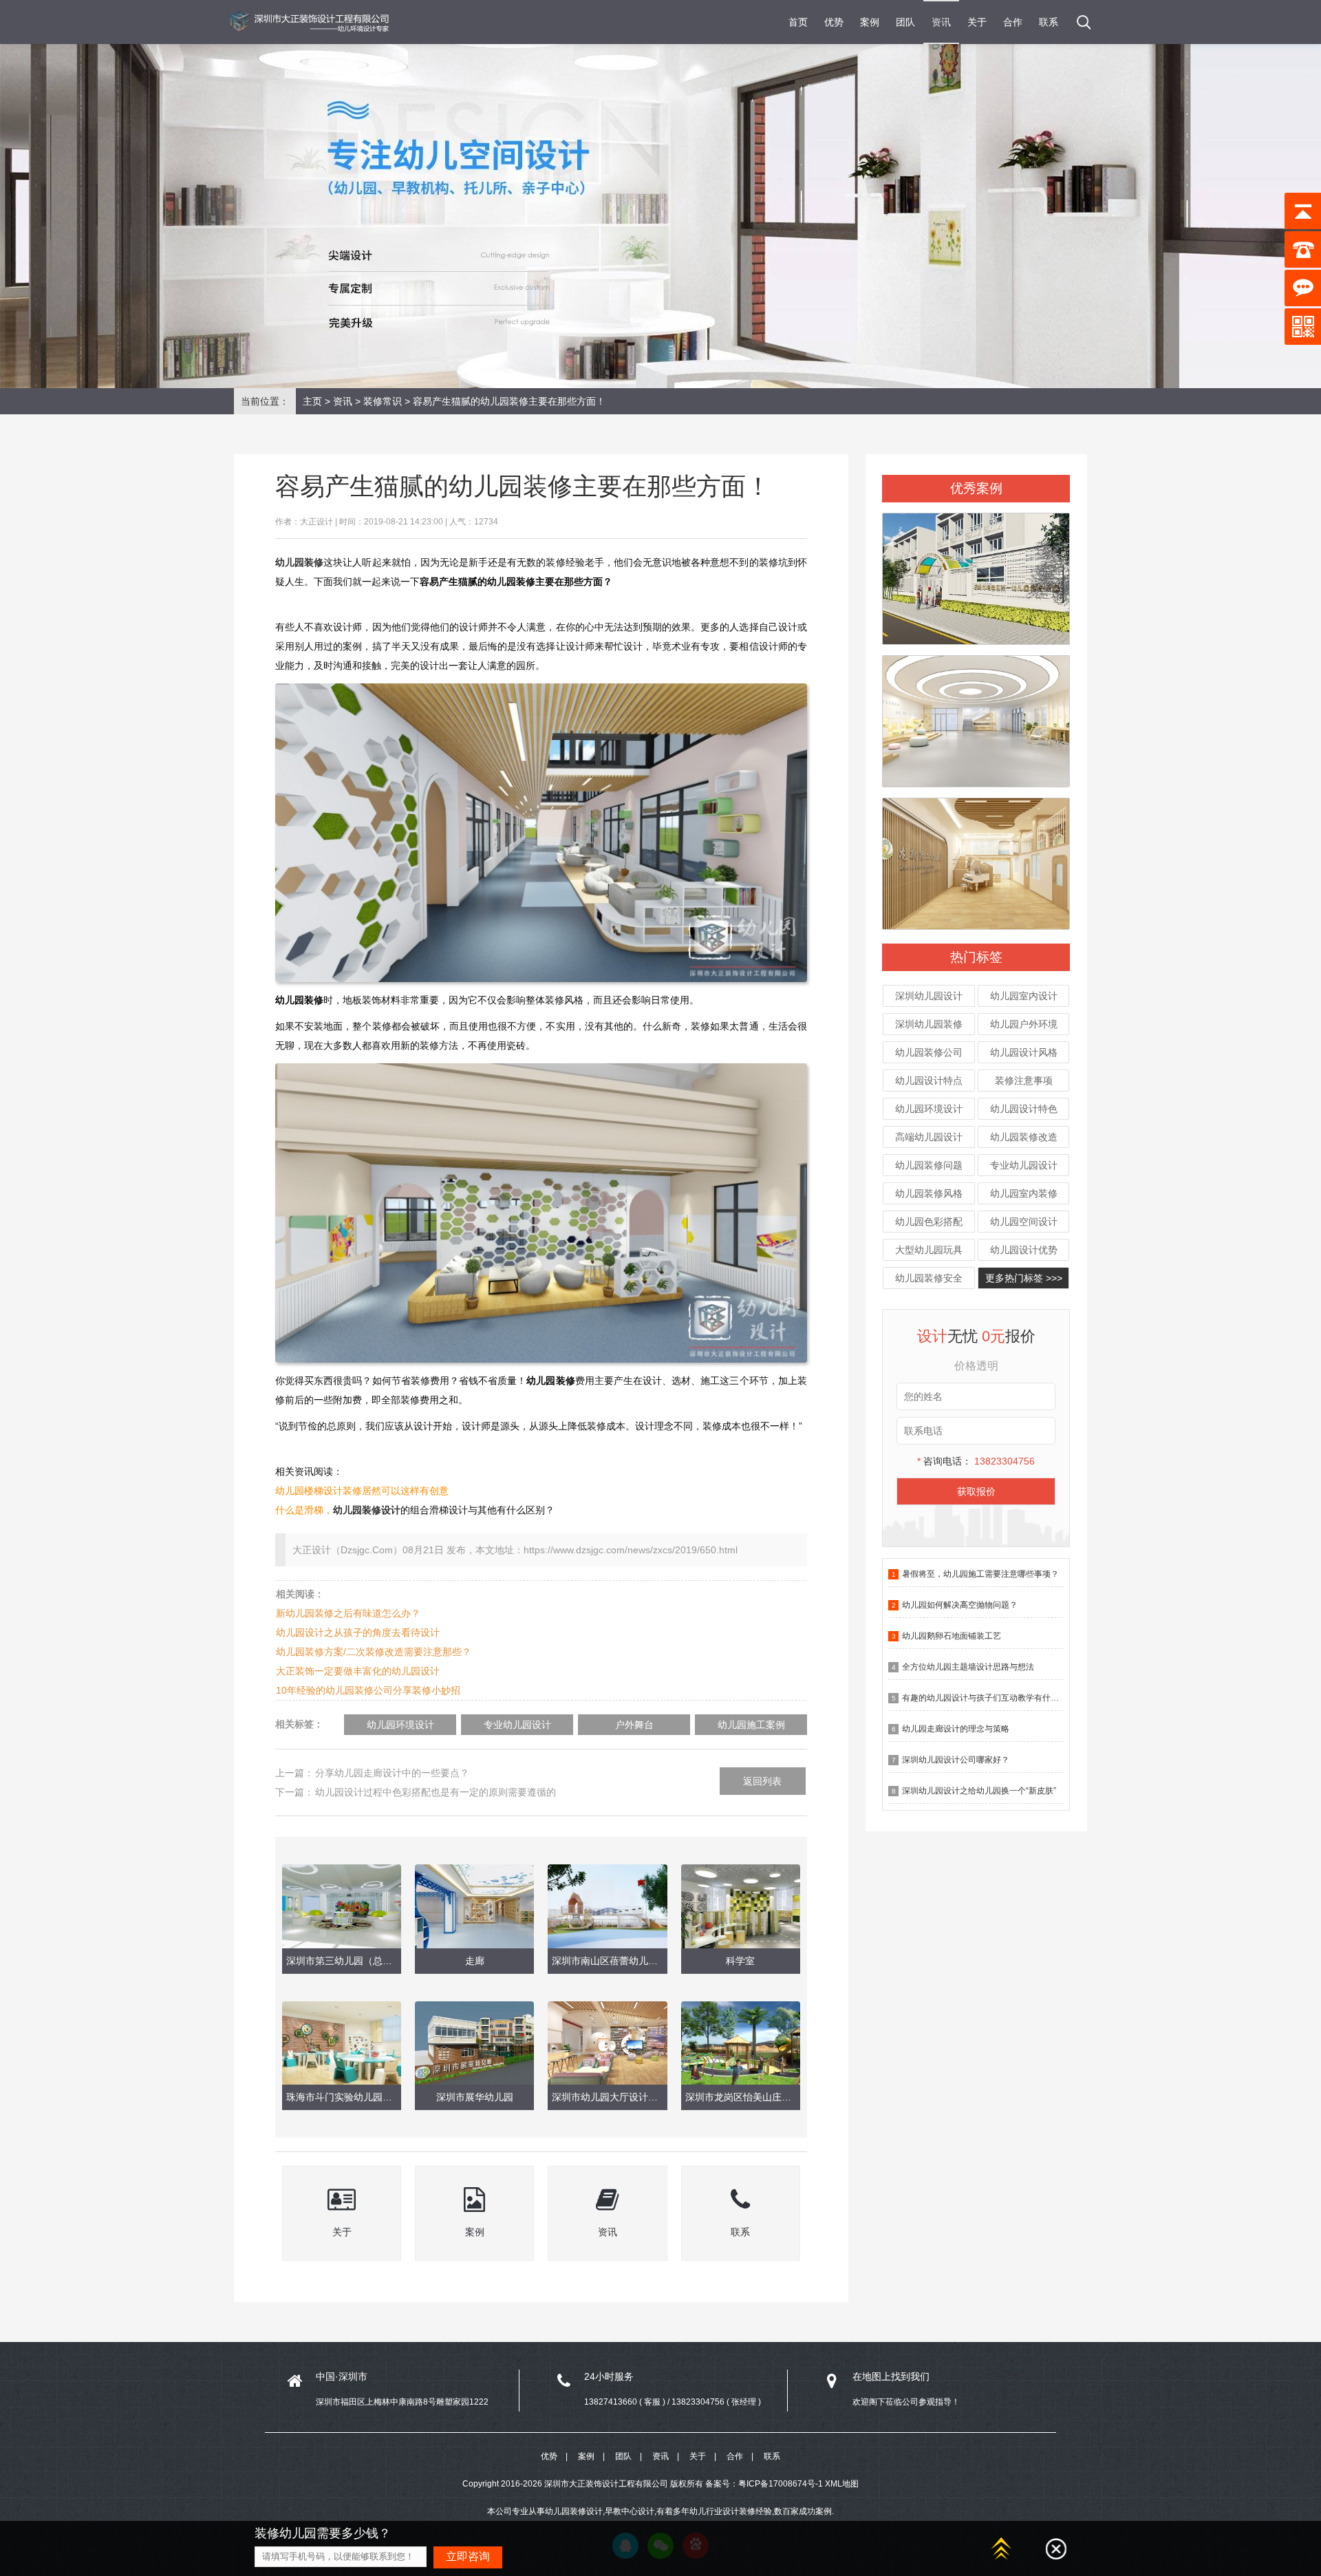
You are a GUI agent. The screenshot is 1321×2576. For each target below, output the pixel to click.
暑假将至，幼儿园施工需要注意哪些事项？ (980, 1574)
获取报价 (976, 1491)
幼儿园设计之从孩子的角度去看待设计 (358, 1632)
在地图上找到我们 (891, 2376)
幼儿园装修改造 (1024, 1137)
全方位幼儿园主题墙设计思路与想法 (968, 1667)
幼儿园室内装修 (1024, 1193)
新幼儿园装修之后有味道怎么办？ (348, 1613)
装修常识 (383, 401)
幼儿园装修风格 (929, 1193)
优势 (834, 22)
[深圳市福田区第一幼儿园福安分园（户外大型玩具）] (976, 573)
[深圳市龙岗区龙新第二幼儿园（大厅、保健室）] (976, 858)
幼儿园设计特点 (929, 1081)
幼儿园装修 (299, 562)
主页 (312, 401)
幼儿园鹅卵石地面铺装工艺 (952, 1636)
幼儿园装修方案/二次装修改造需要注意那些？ (374, 1652)
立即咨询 (468, 2556)
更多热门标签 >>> (1024, 1278)
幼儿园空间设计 (1024, 1222)
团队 (905, 22)
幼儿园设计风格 (1024, 1052)
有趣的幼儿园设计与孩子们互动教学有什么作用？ (993, 1698)
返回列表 (762, 1781)
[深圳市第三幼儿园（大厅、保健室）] (976, 715)
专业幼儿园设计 (1024, 1165)
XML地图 (842, 2484)
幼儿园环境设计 (929, 1109)
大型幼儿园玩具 (929, 1250)
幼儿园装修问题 (929, 1165)
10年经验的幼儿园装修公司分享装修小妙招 (368, 1690)
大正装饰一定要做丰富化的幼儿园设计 (358, 1671)
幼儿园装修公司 (929, 1052)
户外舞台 (634, 1725)
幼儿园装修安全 (929, 1278)
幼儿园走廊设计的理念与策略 (956, 1729)
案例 (870, 22)
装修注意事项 (1024, 1081)
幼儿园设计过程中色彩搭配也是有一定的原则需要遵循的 (436, 1792)
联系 (1049, 22)
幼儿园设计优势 (1024, 1250)
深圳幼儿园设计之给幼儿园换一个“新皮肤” (979, 1791)
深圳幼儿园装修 (929, 1024)
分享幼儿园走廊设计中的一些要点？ (392, 1773)
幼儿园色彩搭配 (929, 1222)
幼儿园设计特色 (1024, 1109)
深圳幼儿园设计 (929, 996)
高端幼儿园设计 (929, 1137)
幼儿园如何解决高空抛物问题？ (960, 1605)
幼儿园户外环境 (1024, 1024)
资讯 (941, 22)
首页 (798, 22)
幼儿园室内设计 (1024, 996)
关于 (977, 22)
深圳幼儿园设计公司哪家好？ (956, 1760)
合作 (1013, 22)
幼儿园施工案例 (751, 1725)
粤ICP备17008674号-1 (781, 2484)
